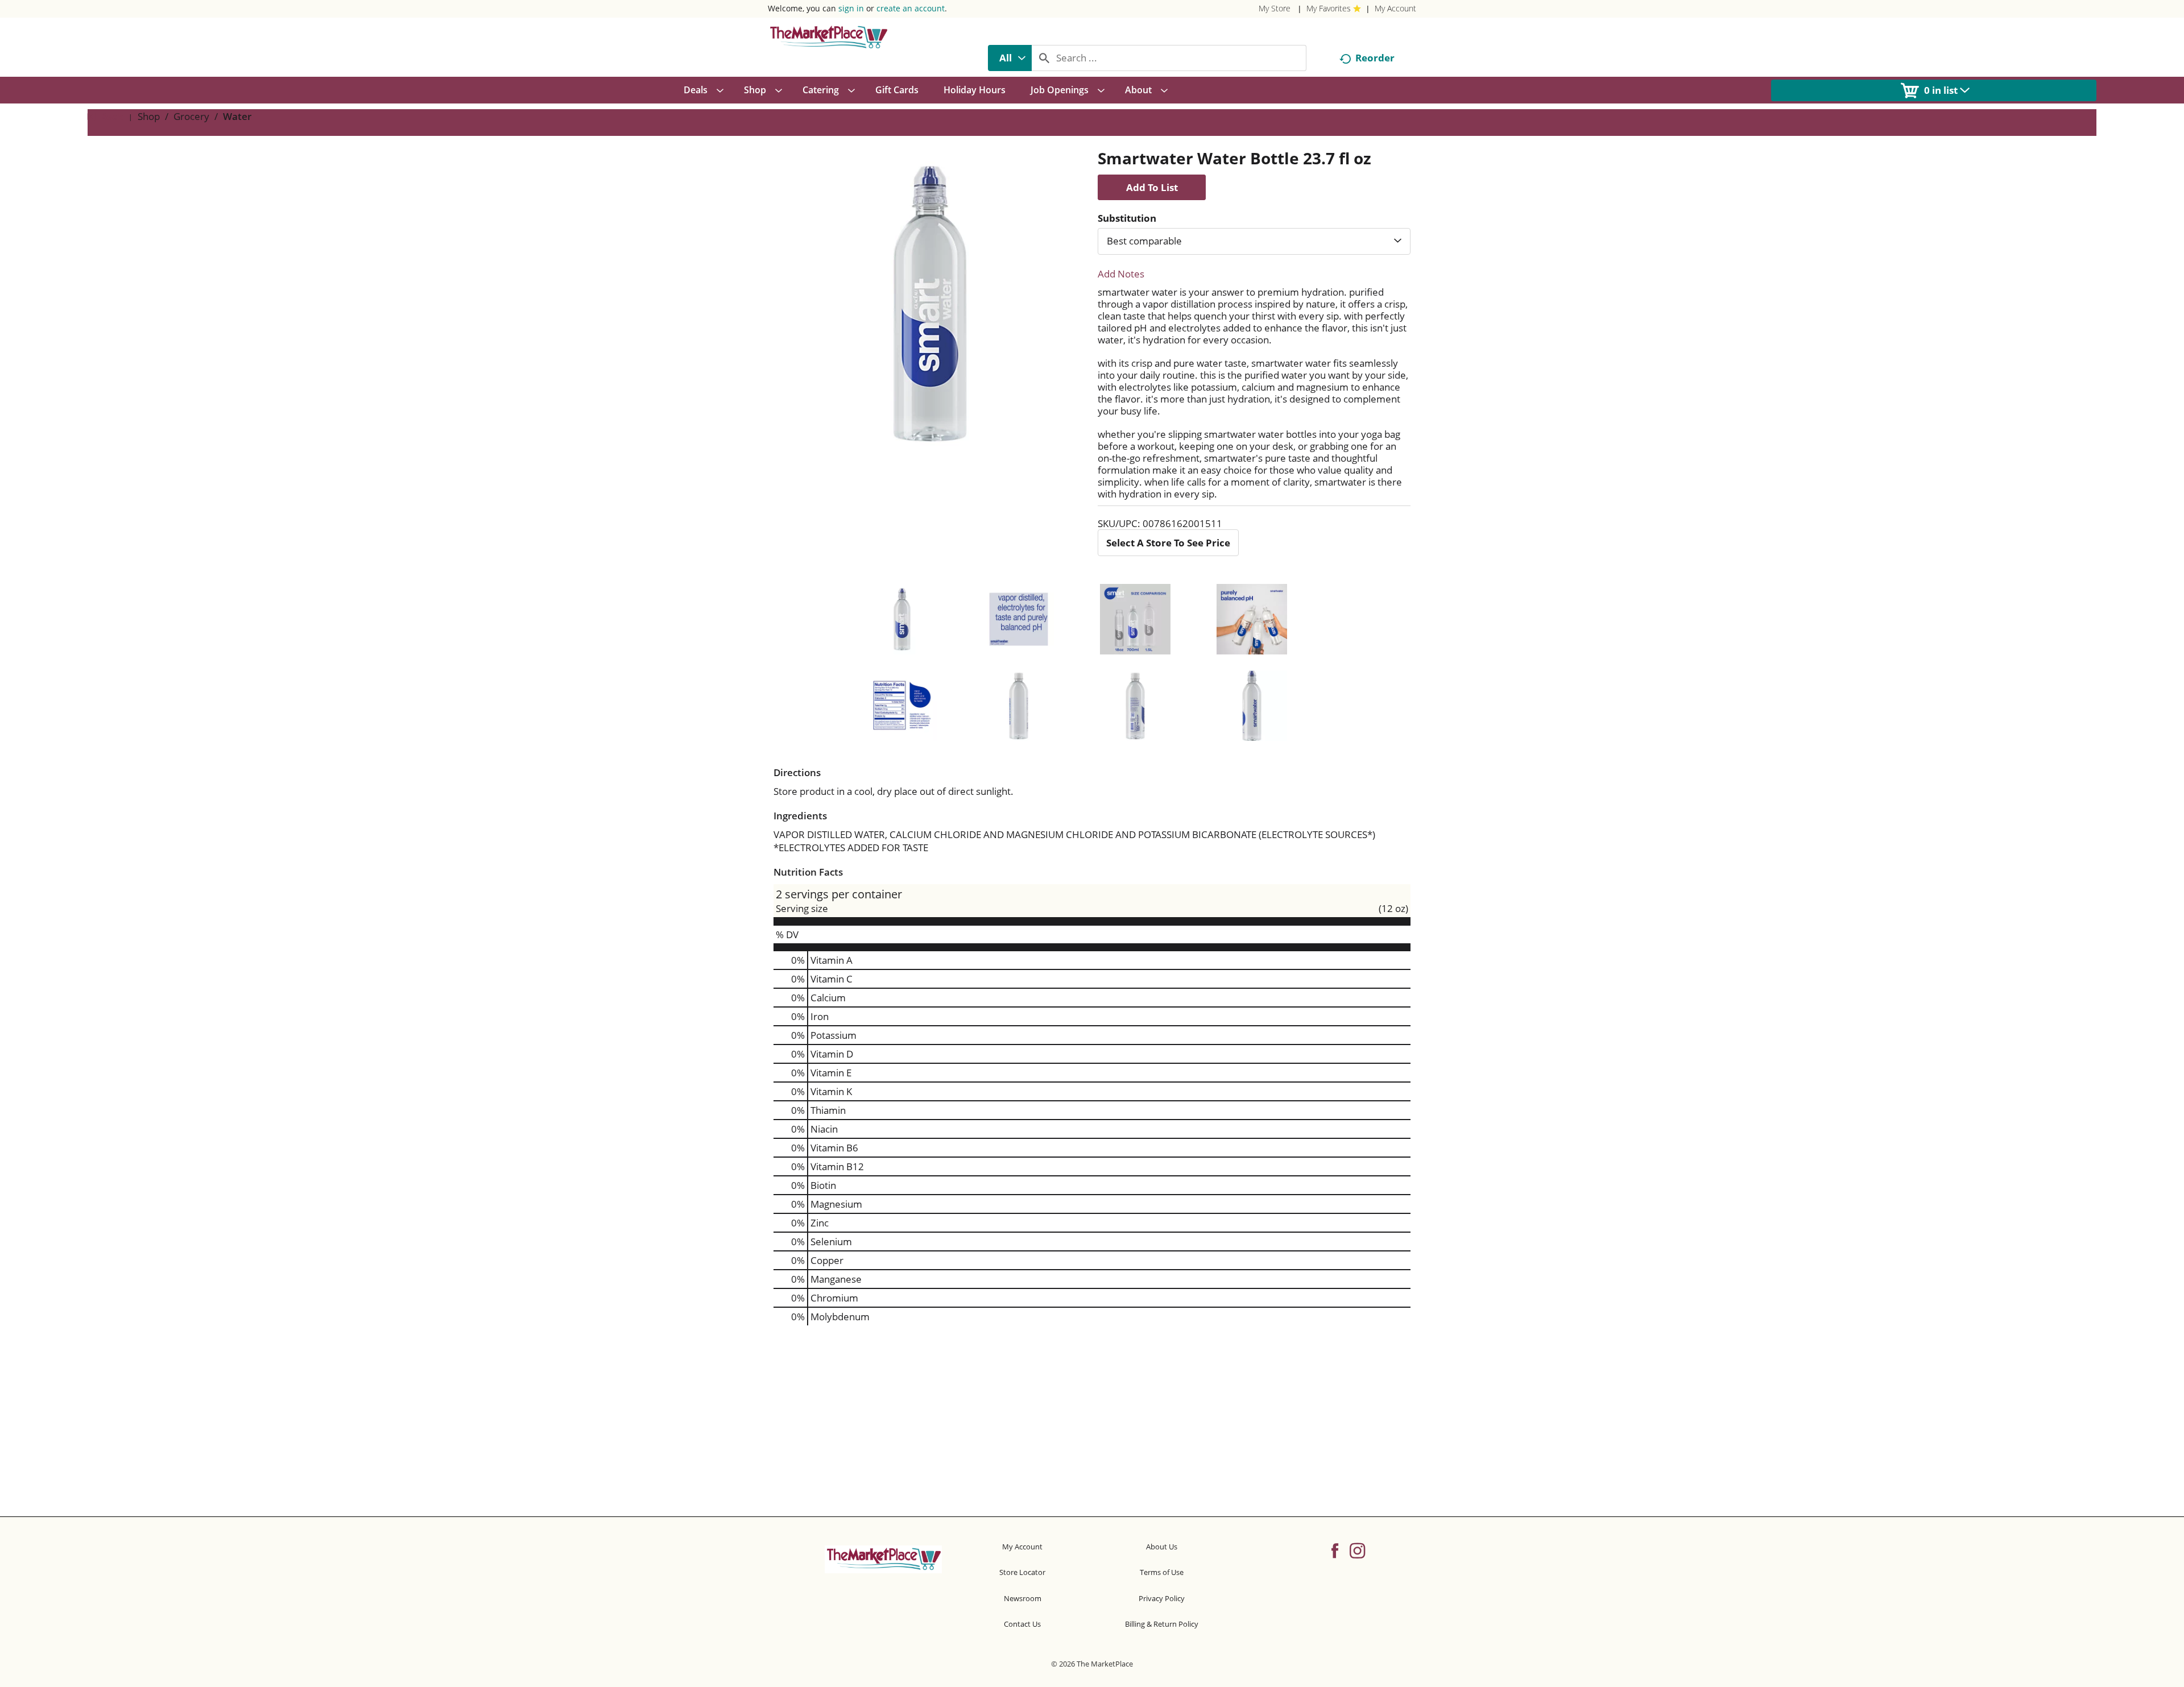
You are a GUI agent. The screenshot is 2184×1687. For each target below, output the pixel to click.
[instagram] (1357, 1550)
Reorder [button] (1375, 58)
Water (237, 116)
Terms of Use (1162, 1572)
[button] (1152, 187)
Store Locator (1022, 1572)
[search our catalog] (1044, 58)
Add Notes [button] (1121, 274)
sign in (851, 8)
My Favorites (1329, 8)
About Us (1162, 1547)
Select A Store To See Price (1168, 543)
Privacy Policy (1162, 1598)
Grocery (191, 116)
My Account (1395, 8)
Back (111, 116)
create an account (911, 8)
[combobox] (1010, 58)
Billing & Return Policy (1162, 1624)
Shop (149, 116)
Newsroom (1023, 1598)
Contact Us (1022, 1624)
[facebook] (1335, 1550)
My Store (1275, 8)
